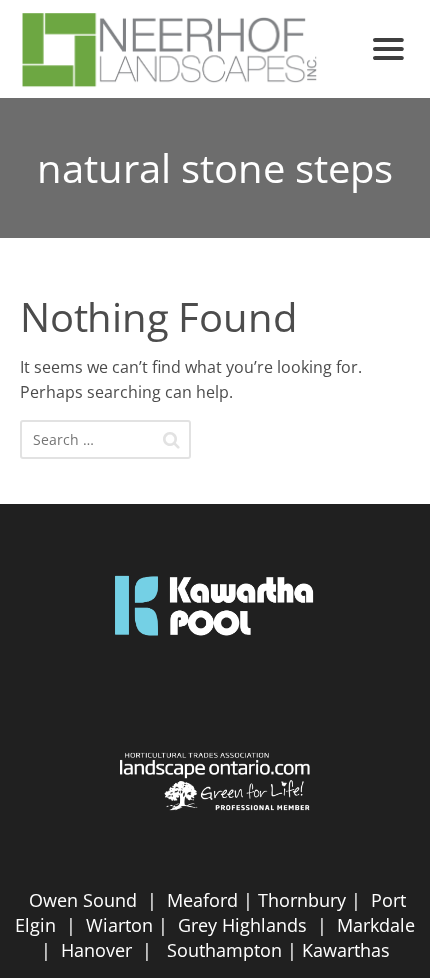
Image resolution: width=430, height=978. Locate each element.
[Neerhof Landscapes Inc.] (188, 49)
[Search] (171, 440)
